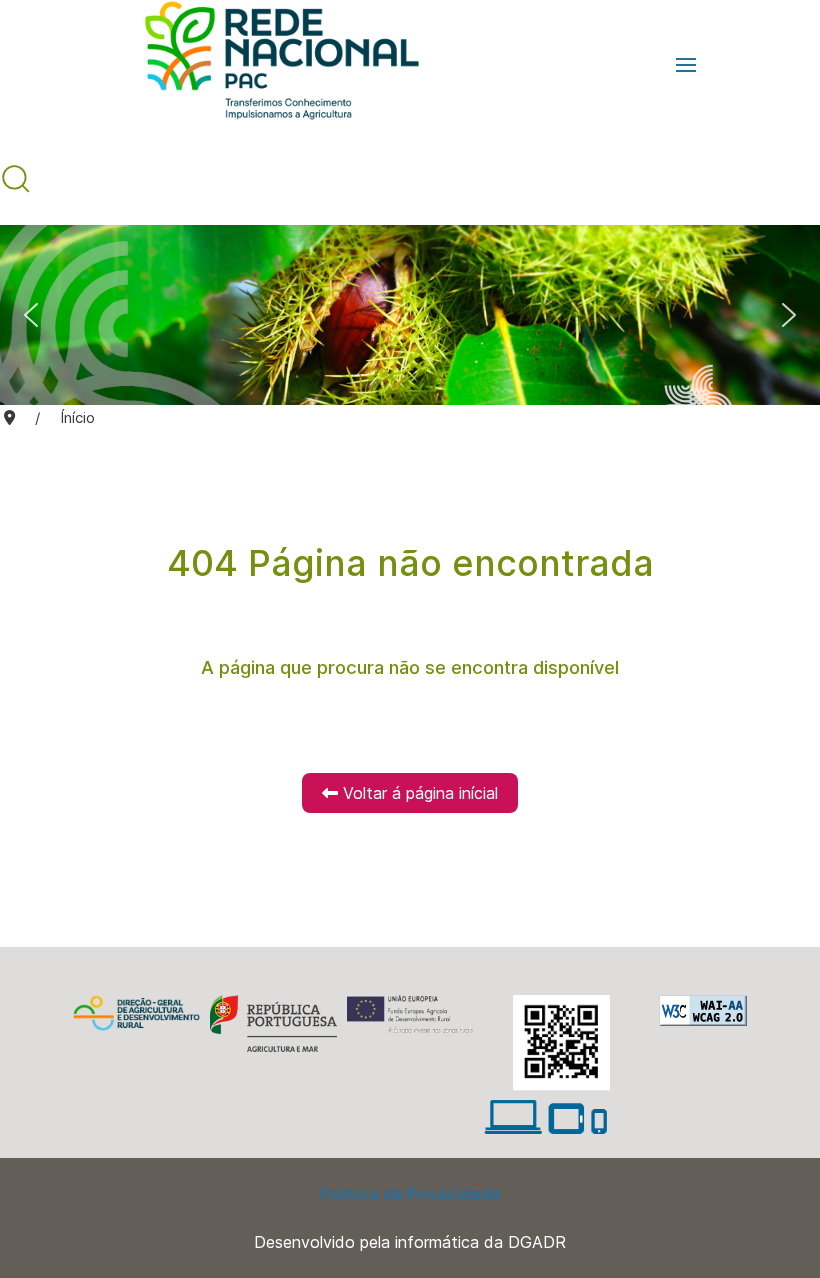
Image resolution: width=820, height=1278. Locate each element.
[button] (686, 65)
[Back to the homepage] (272, 65)
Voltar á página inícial (418, 793)
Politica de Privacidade (410, 1194)
